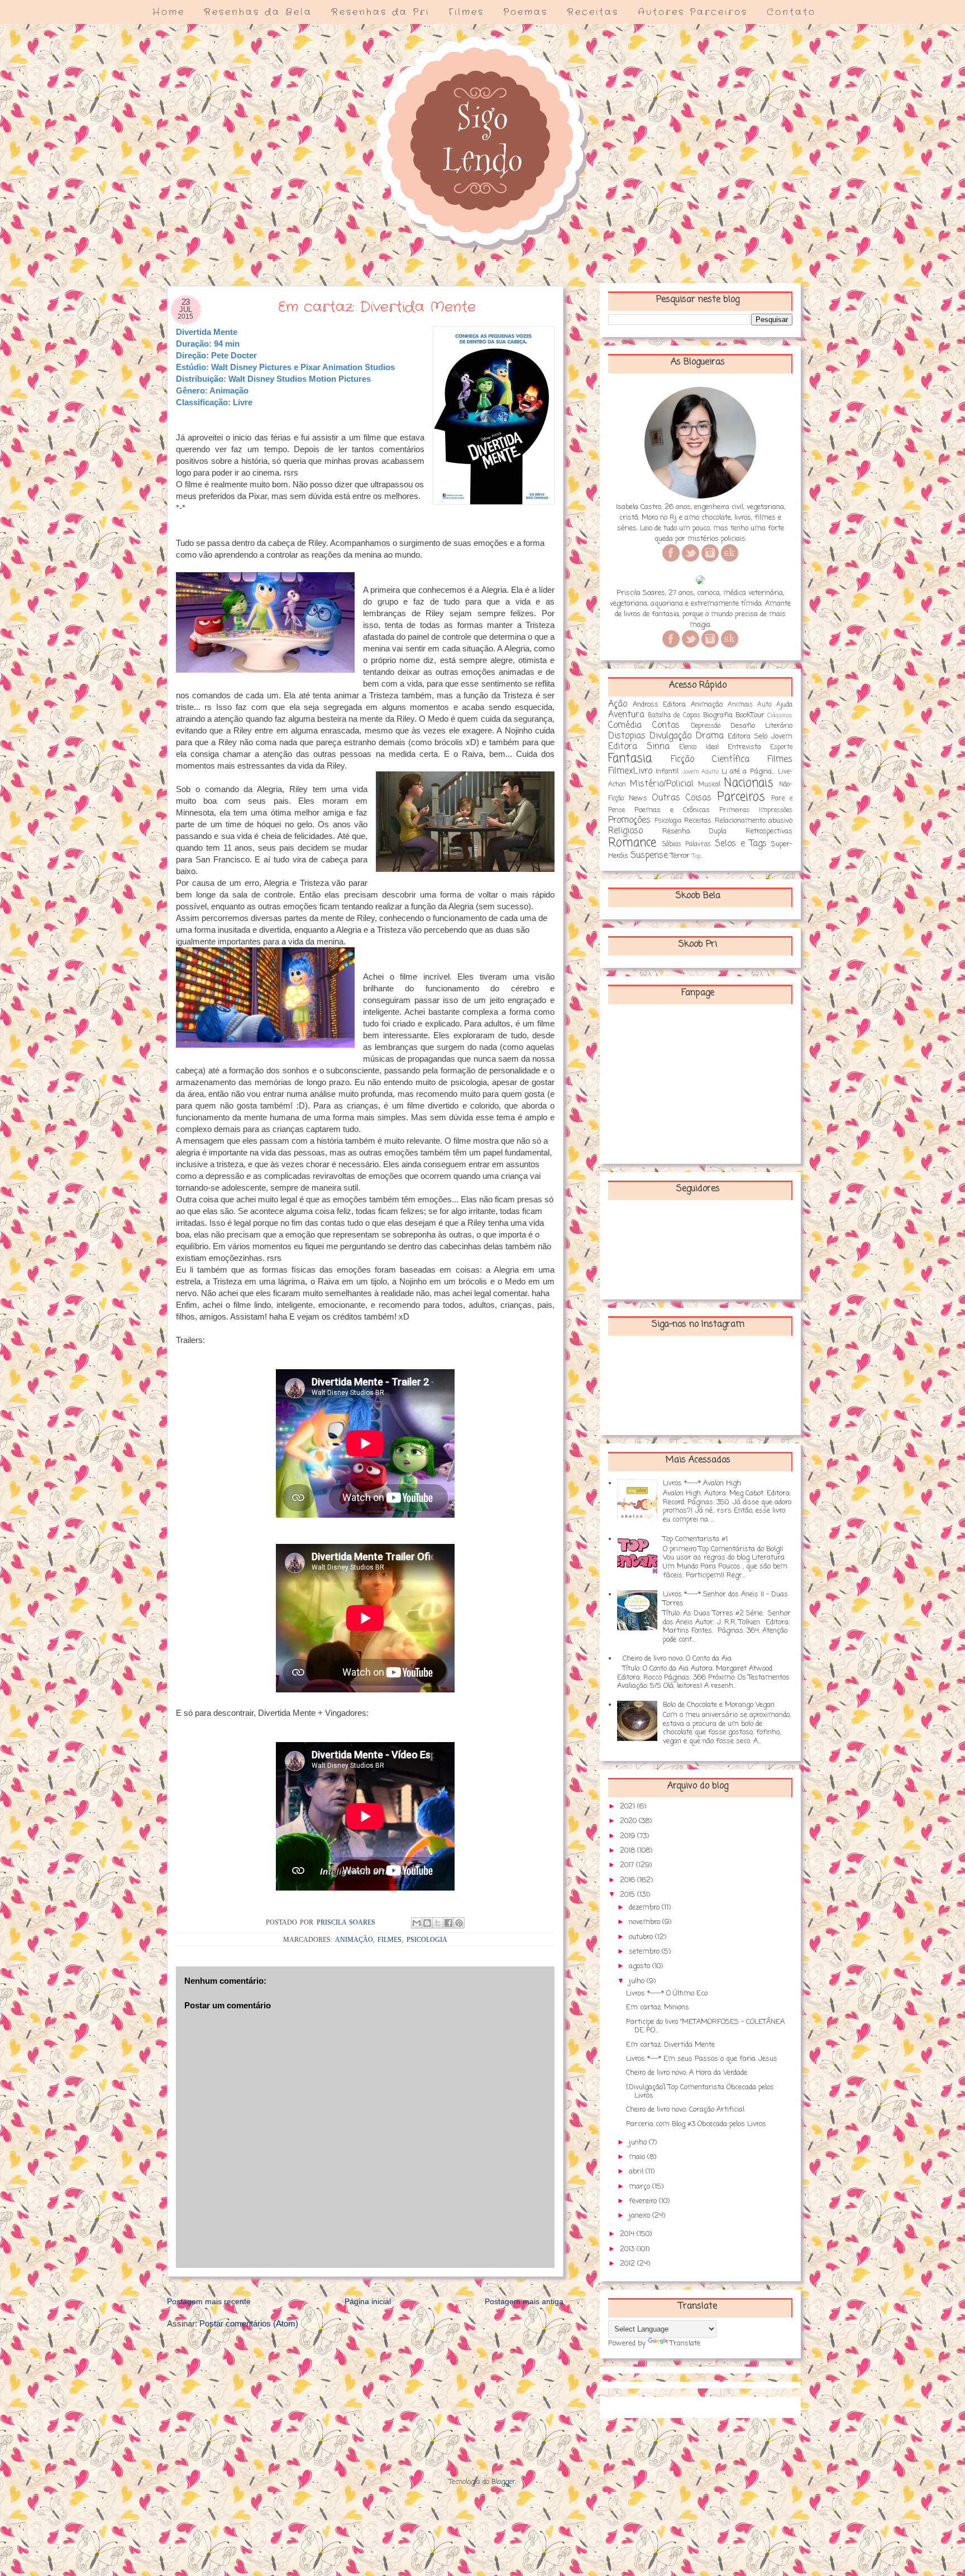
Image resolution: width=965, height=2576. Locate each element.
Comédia (625, 726)
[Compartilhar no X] (438, 1923)
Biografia (718, 715)
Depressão (706, 726)
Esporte (781, 747)
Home (169, 12)
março (641, 2187)
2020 (629, 1821)
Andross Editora (660, 705)
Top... (697, 856)
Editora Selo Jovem (760, 737)
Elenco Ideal (699, 747)
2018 (629, 1851)
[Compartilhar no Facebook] (448, 1923)
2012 (629, 2264)
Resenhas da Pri (380, 12)
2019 (629, 1836)
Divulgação (670, 736)
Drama (710, 736)
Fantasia (630, 759)
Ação (618, 704)
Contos (666, 726)
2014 (628, 2234)
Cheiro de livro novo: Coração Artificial (685, 2110)
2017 (628, 1865)
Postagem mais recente (209, 2301)
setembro (645, 1952)
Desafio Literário (761, 726)
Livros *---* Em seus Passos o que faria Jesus (702, 2059)
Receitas (593, 12)
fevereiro (644, 2201)
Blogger (503, 2482)
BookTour (750, 715)
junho (639, 2143)
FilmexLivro (630, 771)
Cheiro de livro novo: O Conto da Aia (677, 1659)
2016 (629, 1880)
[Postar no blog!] (427, 1923)
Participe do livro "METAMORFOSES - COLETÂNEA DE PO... (705, 2026)
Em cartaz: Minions (658, 2007)
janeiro (641, 2216)
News (638, 798)
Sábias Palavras (686, 845)
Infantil (667, 772)
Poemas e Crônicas (672, 810)
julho (638, 1981)
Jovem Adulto (700, 772)
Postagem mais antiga (524, 2301)
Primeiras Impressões (756, 810)
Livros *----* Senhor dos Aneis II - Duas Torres (725, 1599)
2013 (628, 2249)
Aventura (626, 715)
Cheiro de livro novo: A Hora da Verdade (687, 2073)
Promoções (629, 821)
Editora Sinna (639, 747)
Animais (740, 705)
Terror (680, 856)
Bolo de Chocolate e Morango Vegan (719, 1705)
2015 (629, 1895)
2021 (629, 1807)
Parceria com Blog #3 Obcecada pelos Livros (696, 2124)
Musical (709, 785)
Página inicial (368, 2301)
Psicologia (427, 1940)
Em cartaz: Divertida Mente (670, 2045)
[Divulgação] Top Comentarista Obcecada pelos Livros (700, 2092)
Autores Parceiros (693, 12)
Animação (354, 1940)
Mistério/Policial (662, 784)
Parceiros (741, 797)
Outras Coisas (682, 798)
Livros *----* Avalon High (702, 1483)
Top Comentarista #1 (695, 1539)
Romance (632, 843)
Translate (685, 2344)
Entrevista (744, 747)
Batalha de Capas (674, 716)
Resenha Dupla (695, 831)
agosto (641, 1966)
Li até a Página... (748, 772)
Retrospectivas (769, 831)
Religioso (625, 831)
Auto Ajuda (775, 705)
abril (637, 2172)
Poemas (526, 12)
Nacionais (749, 783)
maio (638, 2157)
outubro (642, 1937)
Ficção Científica (710, 760)
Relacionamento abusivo (754, 821)
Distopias (627, 736)
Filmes (466, 12)
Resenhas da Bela (258, 12)
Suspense (649, 856)
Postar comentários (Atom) (249, 2323)
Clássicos (780, 716)
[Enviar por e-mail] (417, 1923)
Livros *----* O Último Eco (667, 1994)
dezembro (645, 1908)
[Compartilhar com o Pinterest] (459, 1923)
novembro (646, 1922)
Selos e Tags (741, 844)
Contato (791, 12)
